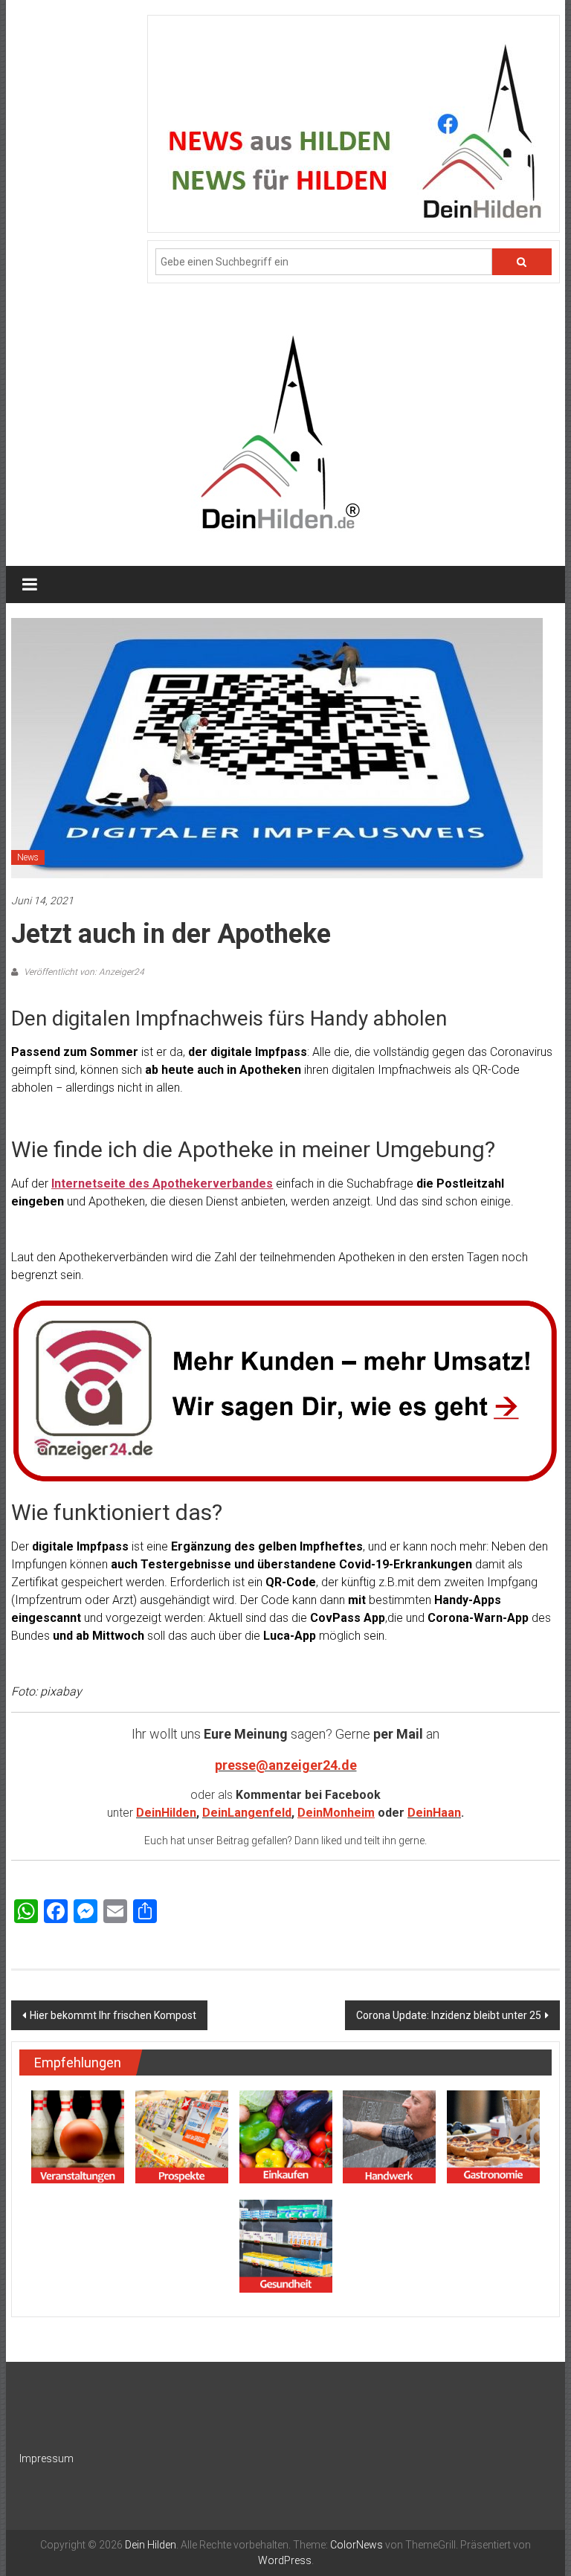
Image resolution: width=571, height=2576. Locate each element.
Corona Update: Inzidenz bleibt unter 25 (449, 2015)
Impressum (46, 2459)
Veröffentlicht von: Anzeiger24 (83, 972)
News (28, 857)
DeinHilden (166, 1813)
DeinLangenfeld (247, 1813)
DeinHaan (434, 1813)
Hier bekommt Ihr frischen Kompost (113, 2015)
